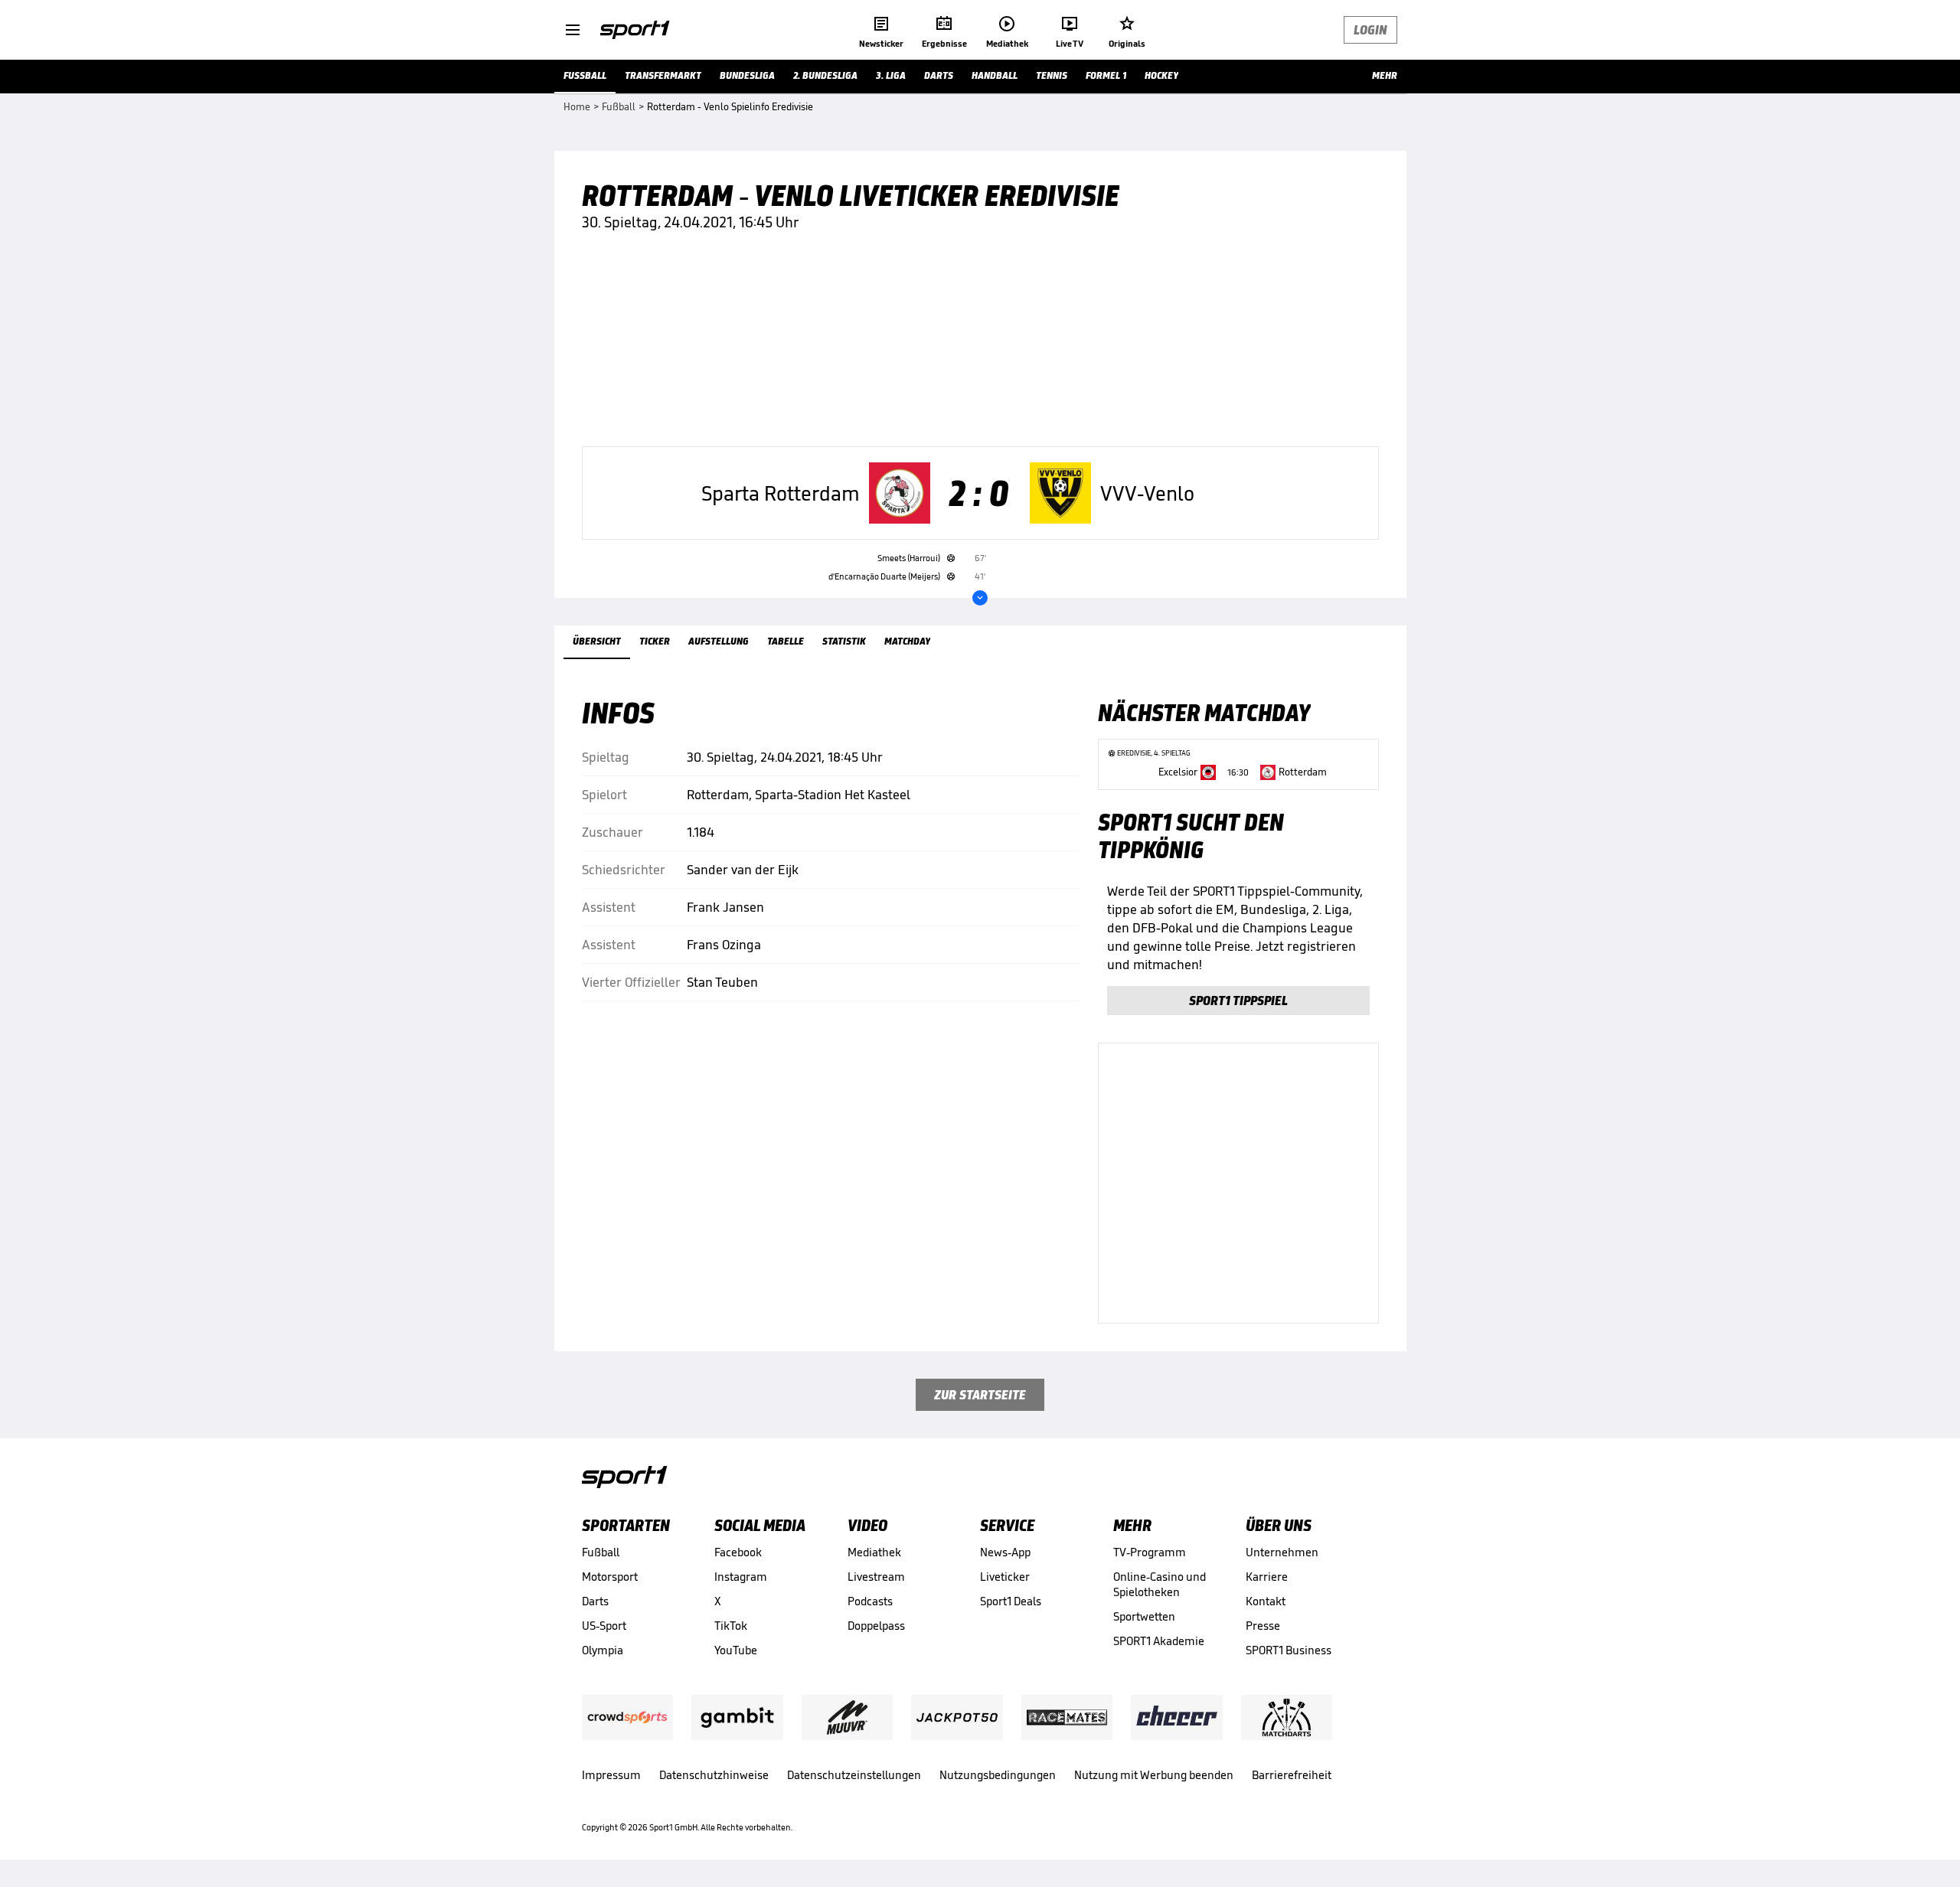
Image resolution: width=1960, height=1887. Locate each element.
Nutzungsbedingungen (998, 1775)
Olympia (603, 1650)
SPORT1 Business (1289, 1650)
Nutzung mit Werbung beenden (1154, 1775)
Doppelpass (876, 1626)
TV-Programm (1150, 1552)
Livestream (876, 1577)
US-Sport (604, 1626)
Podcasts (870, 1601)
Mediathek (874, 1552)
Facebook (738, 1552)
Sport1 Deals (1011, 1601)
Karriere (1267, 1577)
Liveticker (1005, 1577)
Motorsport (610, 1577)
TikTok (731, 1626)
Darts (595, 1601)
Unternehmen (1282, 1552)
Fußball (601, 1552)
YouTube (736, 1650)
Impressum (611, 1775)
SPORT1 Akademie (1159, 1641)
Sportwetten (1144, 1616)
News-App (1005, 1552)
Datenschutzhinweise (714, 1775)
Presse (1263, 1626)
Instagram (741, 1577)
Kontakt (1266, 1601)
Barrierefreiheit (1292, 1775)
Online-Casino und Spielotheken (1160, 1584)
